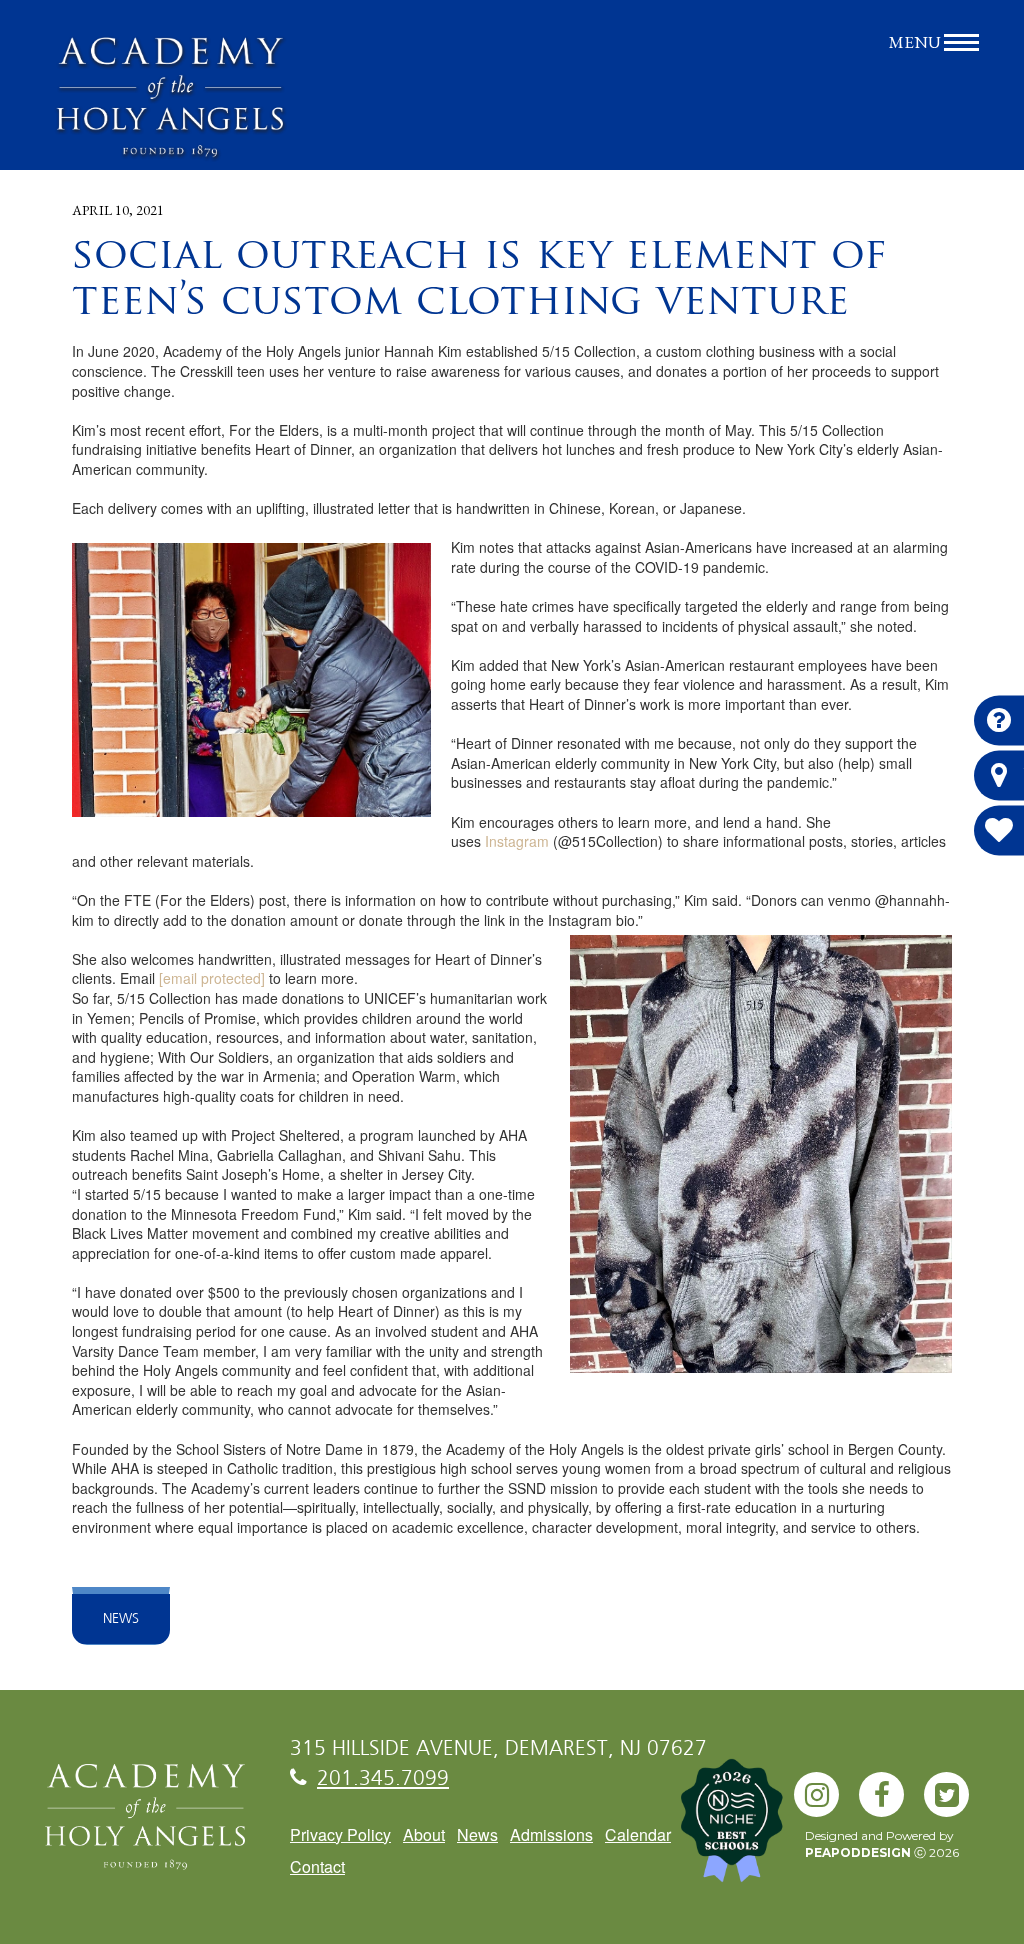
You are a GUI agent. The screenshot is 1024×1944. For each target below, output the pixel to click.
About (424, 1834)
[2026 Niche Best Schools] (714, 1831)
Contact (317, 1866)
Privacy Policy (340, 1834)
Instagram (517, 841)
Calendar (638, 1834)
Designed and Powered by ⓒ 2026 (882, 1844)
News (121, 1619)
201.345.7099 (383, 1779)
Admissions (551, 1834)
